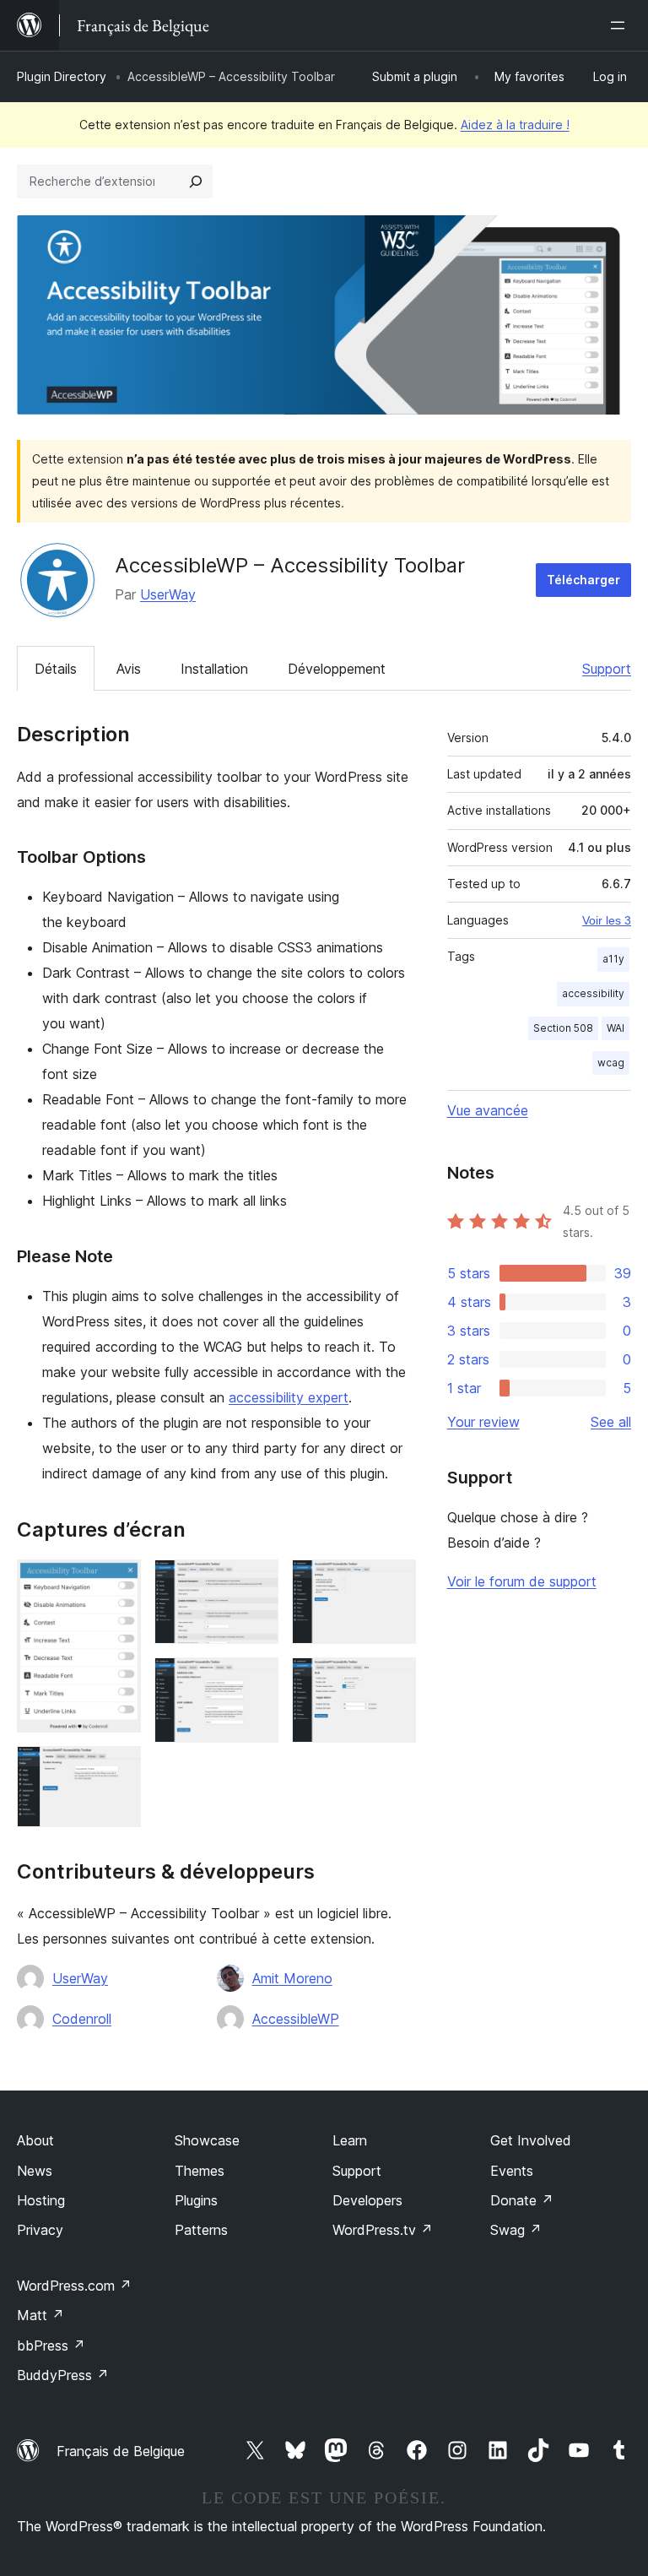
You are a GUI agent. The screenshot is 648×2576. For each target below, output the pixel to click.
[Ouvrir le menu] (621, 25)
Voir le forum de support (522, 1581)
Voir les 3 (607, 920)
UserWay (168, 594)
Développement (337, 669)
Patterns (201, 2230)
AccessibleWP (296, 2019)
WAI (616, 1028)
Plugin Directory (62, 76)
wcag (611, 1063)
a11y (613, 959)
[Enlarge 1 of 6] (118, 1582)
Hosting (41, 2200)
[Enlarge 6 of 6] (393, 1680)
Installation (214, 669)
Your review (483, 1422)
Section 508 (563, 1028)
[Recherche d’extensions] (196, 182)
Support (607, 669)
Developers (367, 2200)
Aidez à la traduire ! (515, 125)
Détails (56, 669)
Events (512, 2171)
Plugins (196, 2200)
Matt (40, 2315)
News (35, 2171)
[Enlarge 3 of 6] (256, 1582)
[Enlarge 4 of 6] (256, 1680)
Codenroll (82, 2019)
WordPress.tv (383, 2230)
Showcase (207, 2140)
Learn (350, 2140)
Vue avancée (488, 1110)
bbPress (51, 2346)
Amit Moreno (292, 1978)
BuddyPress (63, 2375)
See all (611, 1422)
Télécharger (583, 580)
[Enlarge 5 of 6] (393, 1582)
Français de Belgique (121, 2451)
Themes (200, 2171)
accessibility (593, 993)
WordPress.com (74, 2286)
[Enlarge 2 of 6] (118, 1769)
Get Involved (531, 2140)
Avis (129, 669)
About (35, 2140)
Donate (522, 2200)
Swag (516, 2230)
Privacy (40, 2230)
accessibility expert (289, 1397)
